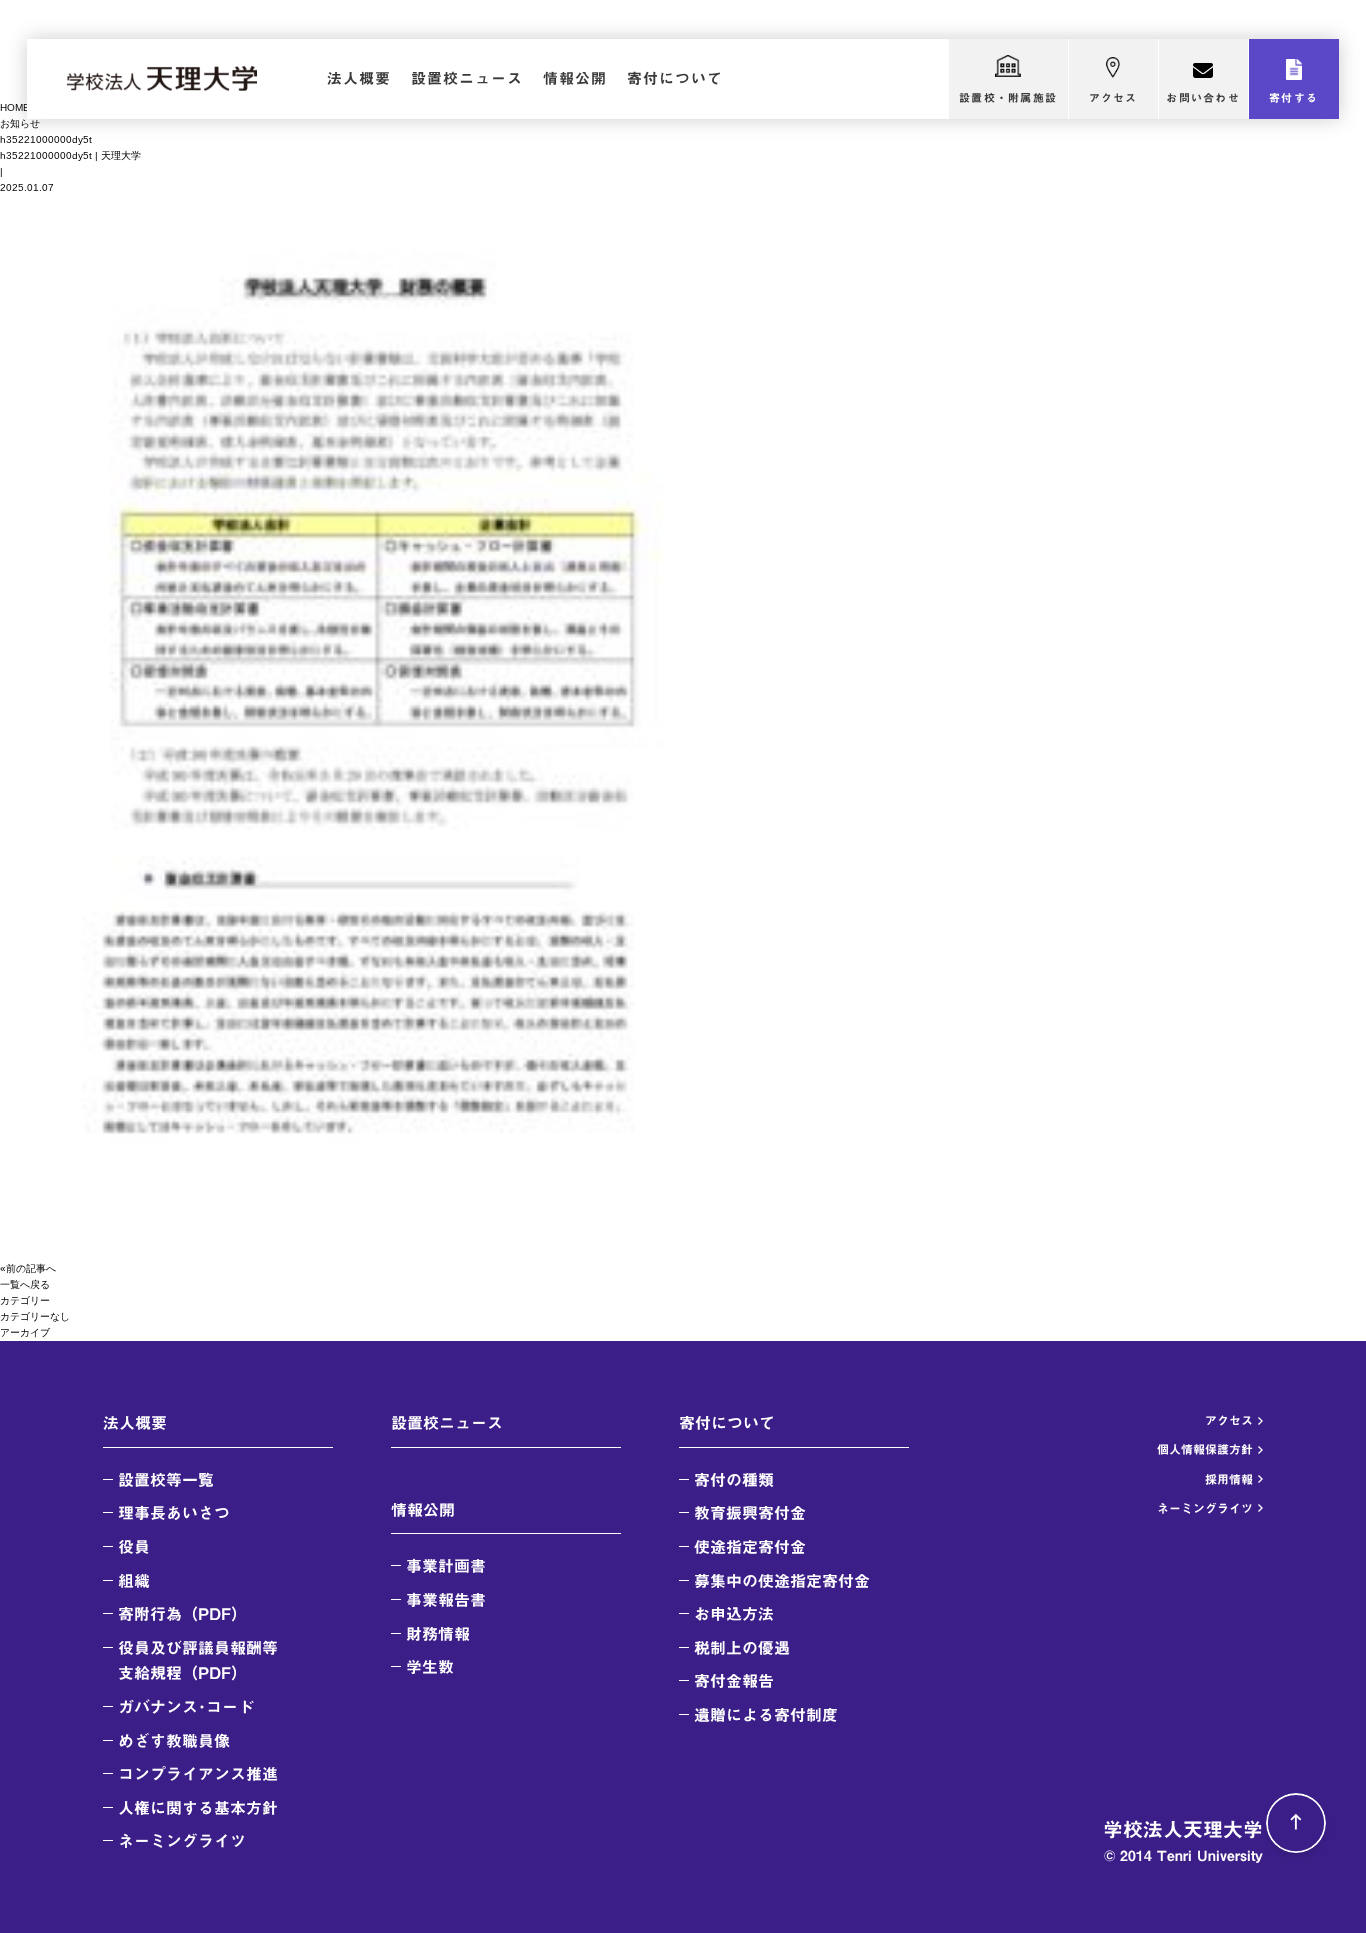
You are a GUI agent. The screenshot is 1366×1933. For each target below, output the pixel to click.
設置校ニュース (467, 78)
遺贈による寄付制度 (766, 1715)
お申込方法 (734, 1614)
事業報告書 (446, 1600)
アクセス (1113, 97)
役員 (134, 1547)
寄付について (675, 78)
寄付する (1293, 97)
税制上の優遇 (742, 1648)
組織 (134, 1581)
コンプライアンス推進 (198, 1774)
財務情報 (438, 1634)
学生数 (430, 1667)
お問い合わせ (1202, 97)
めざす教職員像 (174, 1741)
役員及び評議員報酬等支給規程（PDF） (198, 1661)
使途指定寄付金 (750, 1547)
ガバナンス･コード (186, 1707)
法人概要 (359, 78)
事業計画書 (446, 1566)
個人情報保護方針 (1205, 1449)
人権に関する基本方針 (198, 1808)
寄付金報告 (734, 1681)
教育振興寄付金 (750, 1513)
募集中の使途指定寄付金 (782, 1581)
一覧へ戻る (25, 1284)
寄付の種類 (734, 1480)
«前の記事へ (28, 1268)
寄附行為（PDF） (182, 1614)
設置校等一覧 (166, 1480)
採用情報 (1229, 1479)
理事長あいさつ (174, 1513)
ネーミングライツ (182, 1841)
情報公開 (575, 78)
